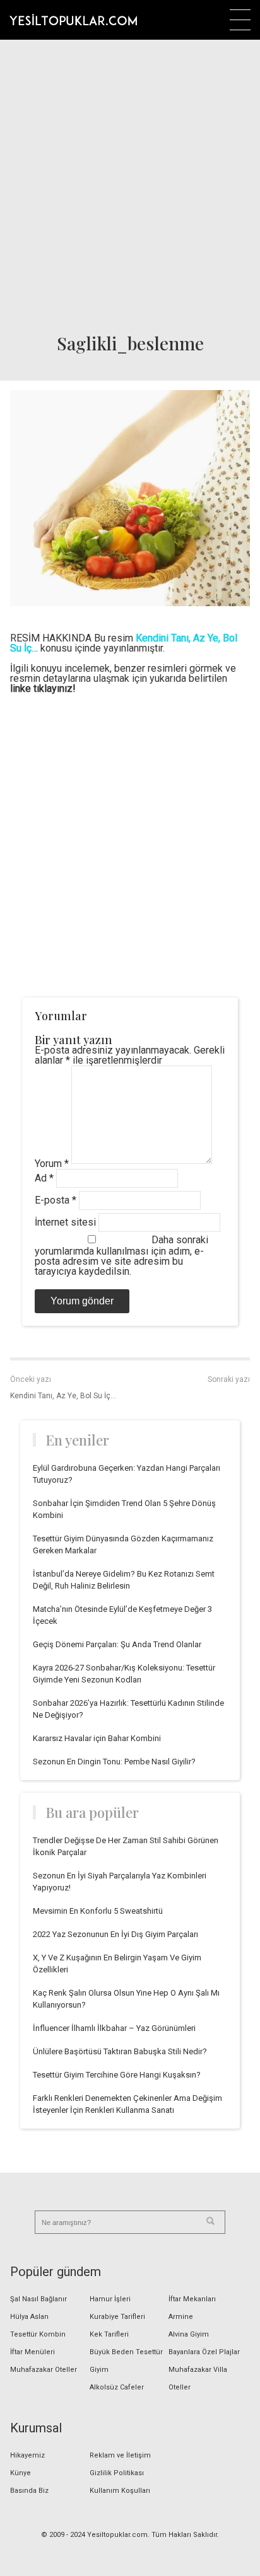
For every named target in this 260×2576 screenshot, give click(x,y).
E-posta (56, 1200)
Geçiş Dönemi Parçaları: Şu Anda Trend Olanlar (117, 1644)
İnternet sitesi (65, 1222)
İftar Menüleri (32, 2352)
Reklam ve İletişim (120, 2455)
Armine (181, 2317)
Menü (240, 20)
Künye (21, 2473)
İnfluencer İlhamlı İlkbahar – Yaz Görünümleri (114, 2028)
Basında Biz (29, 2491)
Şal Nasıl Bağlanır (38, 2299)
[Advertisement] (130, 183)
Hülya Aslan (29, 2317)
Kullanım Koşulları (120, 2491)
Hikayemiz (27, 2455)
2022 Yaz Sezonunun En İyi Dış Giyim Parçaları (115, 1934)
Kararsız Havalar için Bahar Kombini (97, 1738)
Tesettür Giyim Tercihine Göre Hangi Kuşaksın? (117, 2075)
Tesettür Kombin (38, 2334)
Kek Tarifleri (109, 2334)
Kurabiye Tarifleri (117, 2317)
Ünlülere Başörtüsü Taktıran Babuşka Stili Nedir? (120, 2051)
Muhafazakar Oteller (44, 2370)
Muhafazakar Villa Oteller (198, 2378)
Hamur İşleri (110, 2299)
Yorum (52, 1164)
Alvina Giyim (189, 2334)
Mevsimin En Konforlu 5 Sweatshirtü (98, 1911)
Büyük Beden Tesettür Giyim (126, 2361)
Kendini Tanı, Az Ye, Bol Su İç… (63, 1396)
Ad (44, 1178)
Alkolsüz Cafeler (117, 2387)
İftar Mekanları (192, 2299)
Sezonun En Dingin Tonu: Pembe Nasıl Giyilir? (114, 1762)
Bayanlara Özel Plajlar (204, 2352)
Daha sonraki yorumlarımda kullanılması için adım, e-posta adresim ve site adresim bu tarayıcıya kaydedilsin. (121, 1256)
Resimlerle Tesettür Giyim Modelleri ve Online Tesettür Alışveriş (73, 20)
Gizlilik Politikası (117, 2473)
